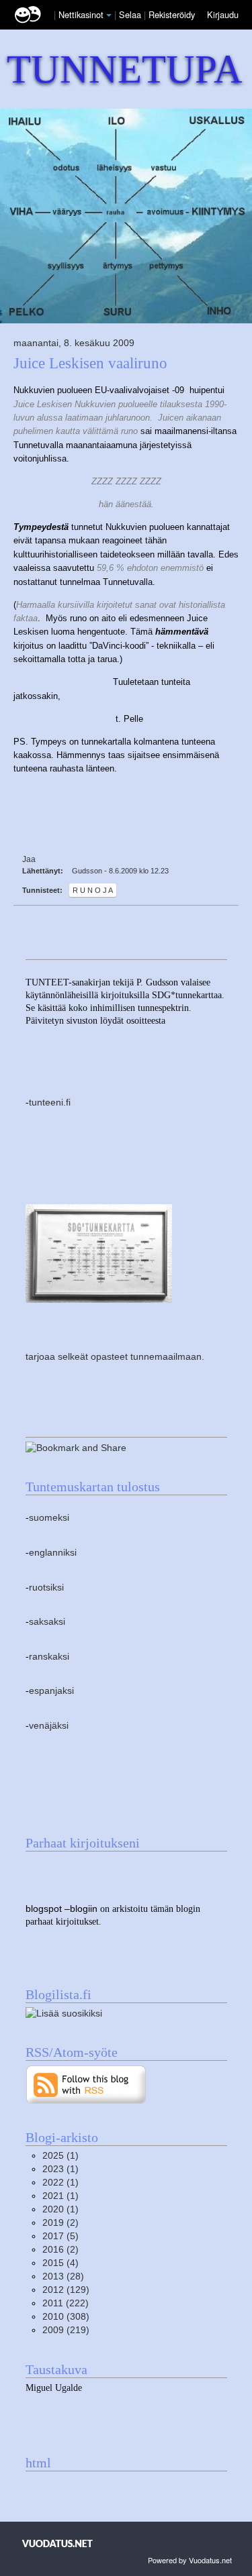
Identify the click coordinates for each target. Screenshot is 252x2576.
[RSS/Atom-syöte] (86, 2084)
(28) (63, 2276)
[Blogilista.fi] (64, 2013)
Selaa (131, 14)
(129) (66, 2290)
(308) (66, 2317)
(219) (66, 2330)
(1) (60, 2156)
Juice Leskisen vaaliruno (90, 363)
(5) (60, 2236)
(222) (66, 2303)
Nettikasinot (81, 14)
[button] (109, 15)
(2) (60, 2223)
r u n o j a (93, 890)
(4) (60, 2263)
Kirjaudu (223, 14)
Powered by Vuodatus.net (190, 2560)
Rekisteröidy (172, 14)
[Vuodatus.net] (58, 2543)
